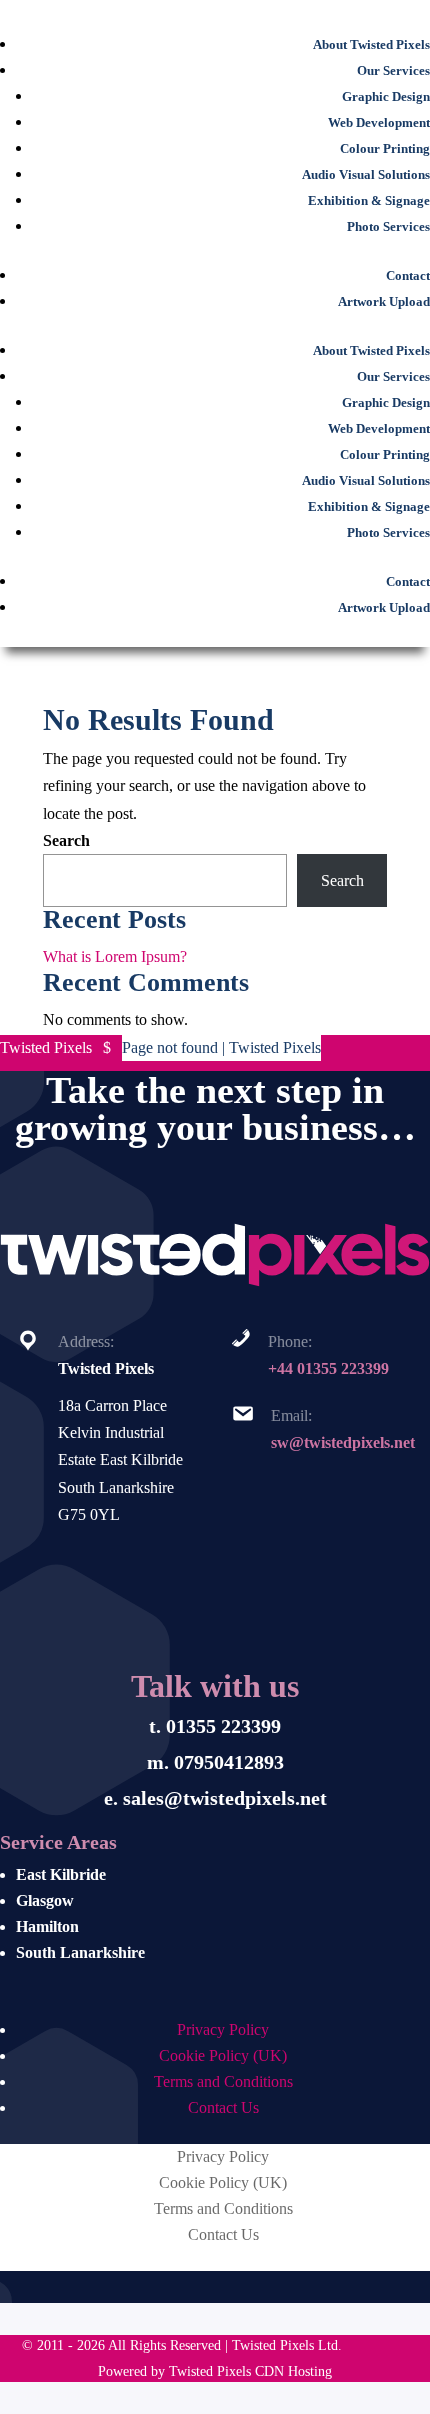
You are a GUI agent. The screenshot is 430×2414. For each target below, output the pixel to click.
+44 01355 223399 (328, 1368)
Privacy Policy (223, 2029)
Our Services (393, 71)
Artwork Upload (384, 302)
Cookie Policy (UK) (223, 2055)
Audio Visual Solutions (366, 175)
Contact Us (223, 2107)
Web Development (379, 123)
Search (66, 840)
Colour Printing (385, 149)
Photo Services (388, 227)
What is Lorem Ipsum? (115, 956)
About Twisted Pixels (371, 45)
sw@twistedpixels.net (343, 1442)
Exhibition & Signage (369, 201)
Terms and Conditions (223, 2081)
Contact (408, 276)
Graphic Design (386, 97)
